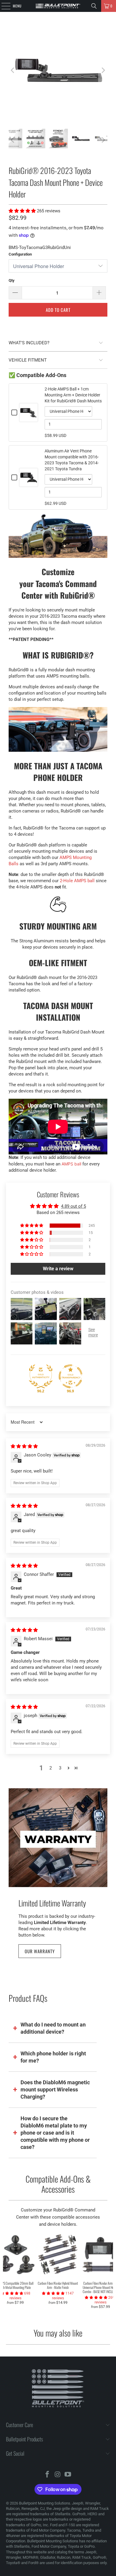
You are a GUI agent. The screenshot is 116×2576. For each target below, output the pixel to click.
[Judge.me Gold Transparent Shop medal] (70, 1376)
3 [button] (60, 1768)
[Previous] (13, 70)
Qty (12, 280)
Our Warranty (40, 1951)
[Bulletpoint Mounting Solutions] (58, 6)
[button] (23, 211)
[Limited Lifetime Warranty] (58, 1838)
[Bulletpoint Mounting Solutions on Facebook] (47, 2475)
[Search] (94, 6)
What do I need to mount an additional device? (53, 2028)
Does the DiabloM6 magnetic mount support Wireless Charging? (55, 2089)
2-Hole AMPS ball (77, 881)
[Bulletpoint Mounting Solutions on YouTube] (68, 2475)
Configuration (20, 254)
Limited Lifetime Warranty (52, 1903)
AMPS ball (71, 1164)
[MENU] (3, 6)
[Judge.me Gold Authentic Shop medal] (41, 1376)
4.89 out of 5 (73, 1206)
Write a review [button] (58, 1269)
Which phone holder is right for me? (53, 2057)
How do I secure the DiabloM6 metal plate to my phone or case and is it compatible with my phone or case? (55, 2133)
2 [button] (51, 1768)
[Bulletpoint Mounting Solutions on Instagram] (58, 2475)
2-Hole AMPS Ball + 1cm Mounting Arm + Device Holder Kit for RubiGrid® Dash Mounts (73, 395)
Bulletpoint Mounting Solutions (45, 2503)
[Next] (103, 70)
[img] (24, 1446)
